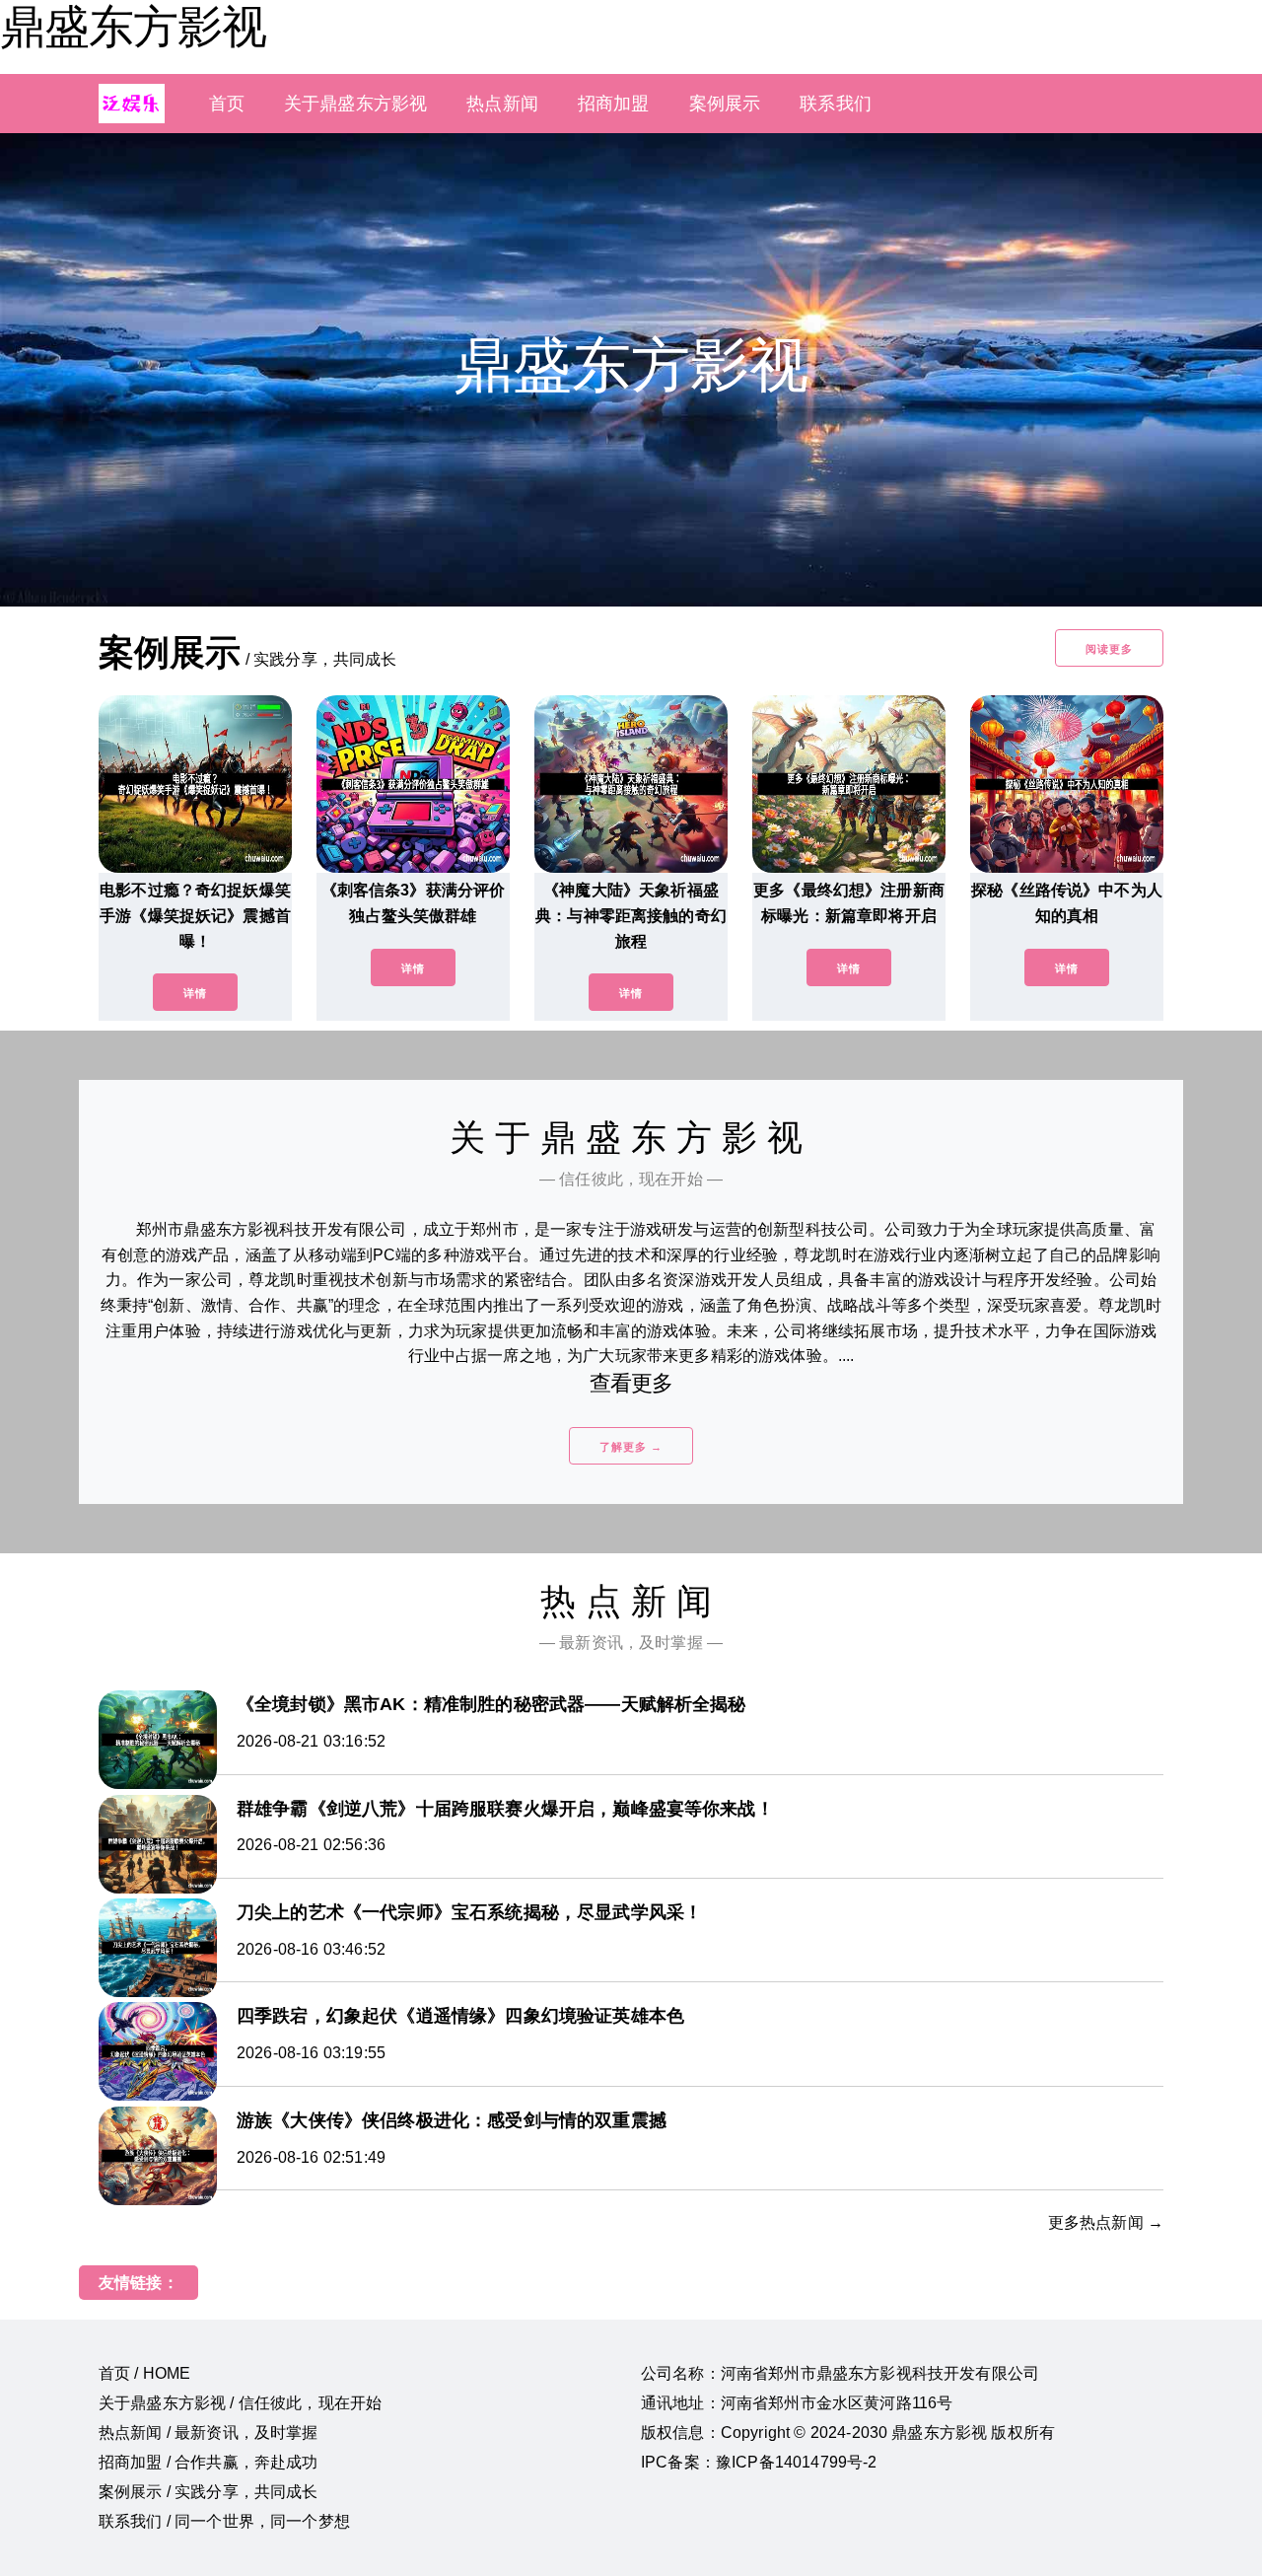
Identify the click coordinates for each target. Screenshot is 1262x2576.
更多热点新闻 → (1106, 2222)
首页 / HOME (144, 2373)
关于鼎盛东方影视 (355, 104)
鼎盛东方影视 (133, 27)
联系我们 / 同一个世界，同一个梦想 (224, 2521)
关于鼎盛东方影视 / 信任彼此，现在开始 (240, 2403)
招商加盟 (614, 104)
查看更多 (631, 1383)
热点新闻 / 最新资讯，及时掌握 (209, 2433)
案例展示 (725, 104)
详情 (195, 993)
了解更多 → (631, 1447)
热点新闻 (502, 104)
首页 (227, 104)
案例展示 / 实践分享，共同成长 (209, 2492)
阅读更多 (1109, 649)
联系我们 (836, 104)
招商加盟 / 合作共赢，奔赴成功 (209, 2462)
